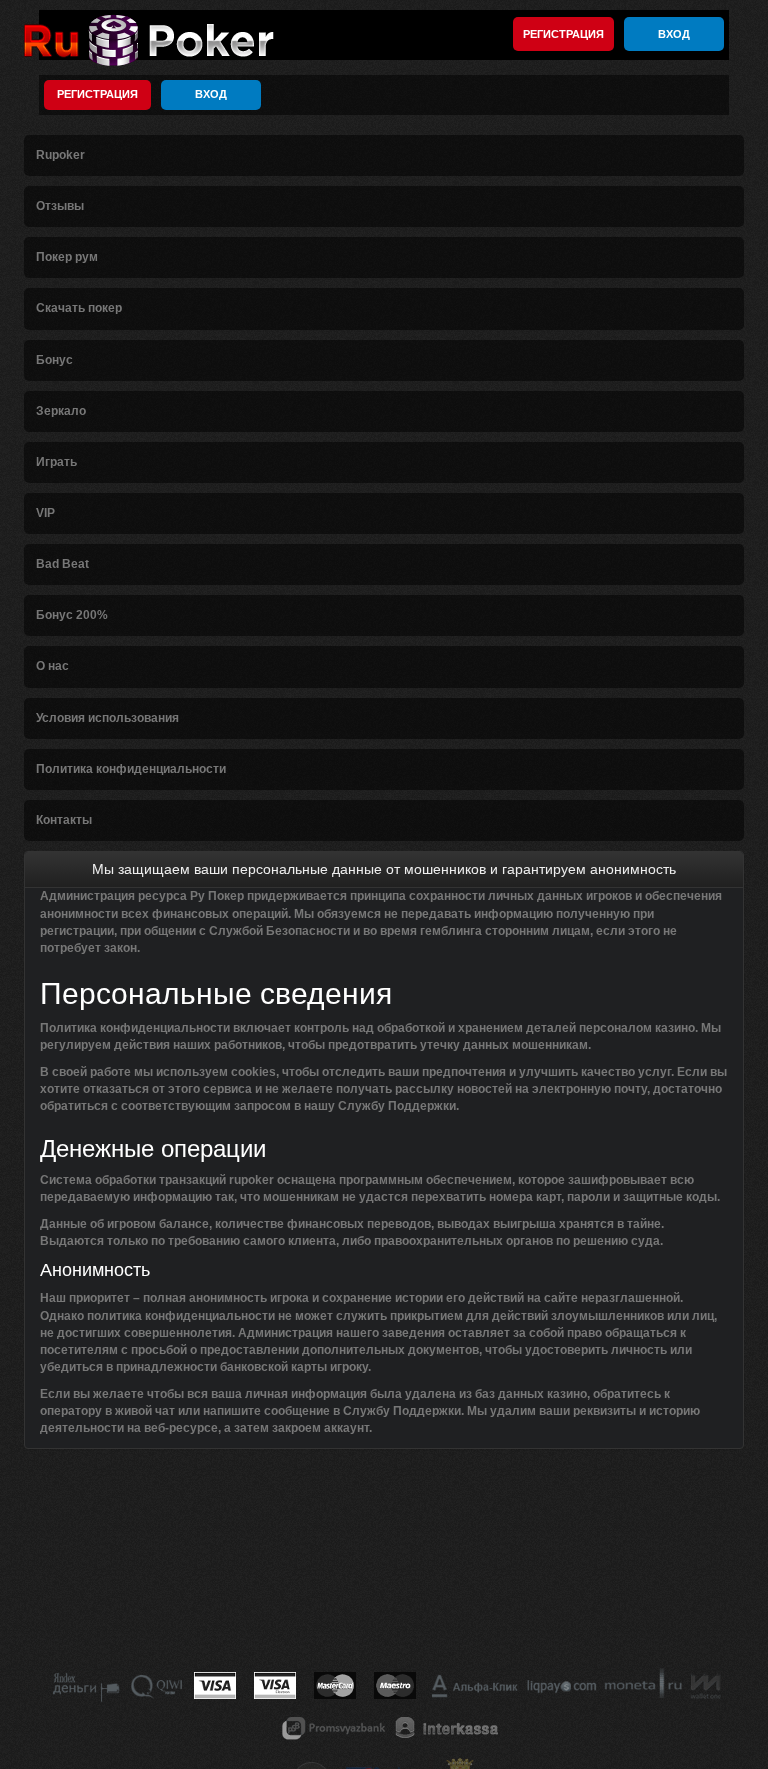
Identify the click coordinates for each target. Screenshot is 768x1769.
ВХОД (674, 34)
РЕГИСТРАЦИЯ (563, 34)
